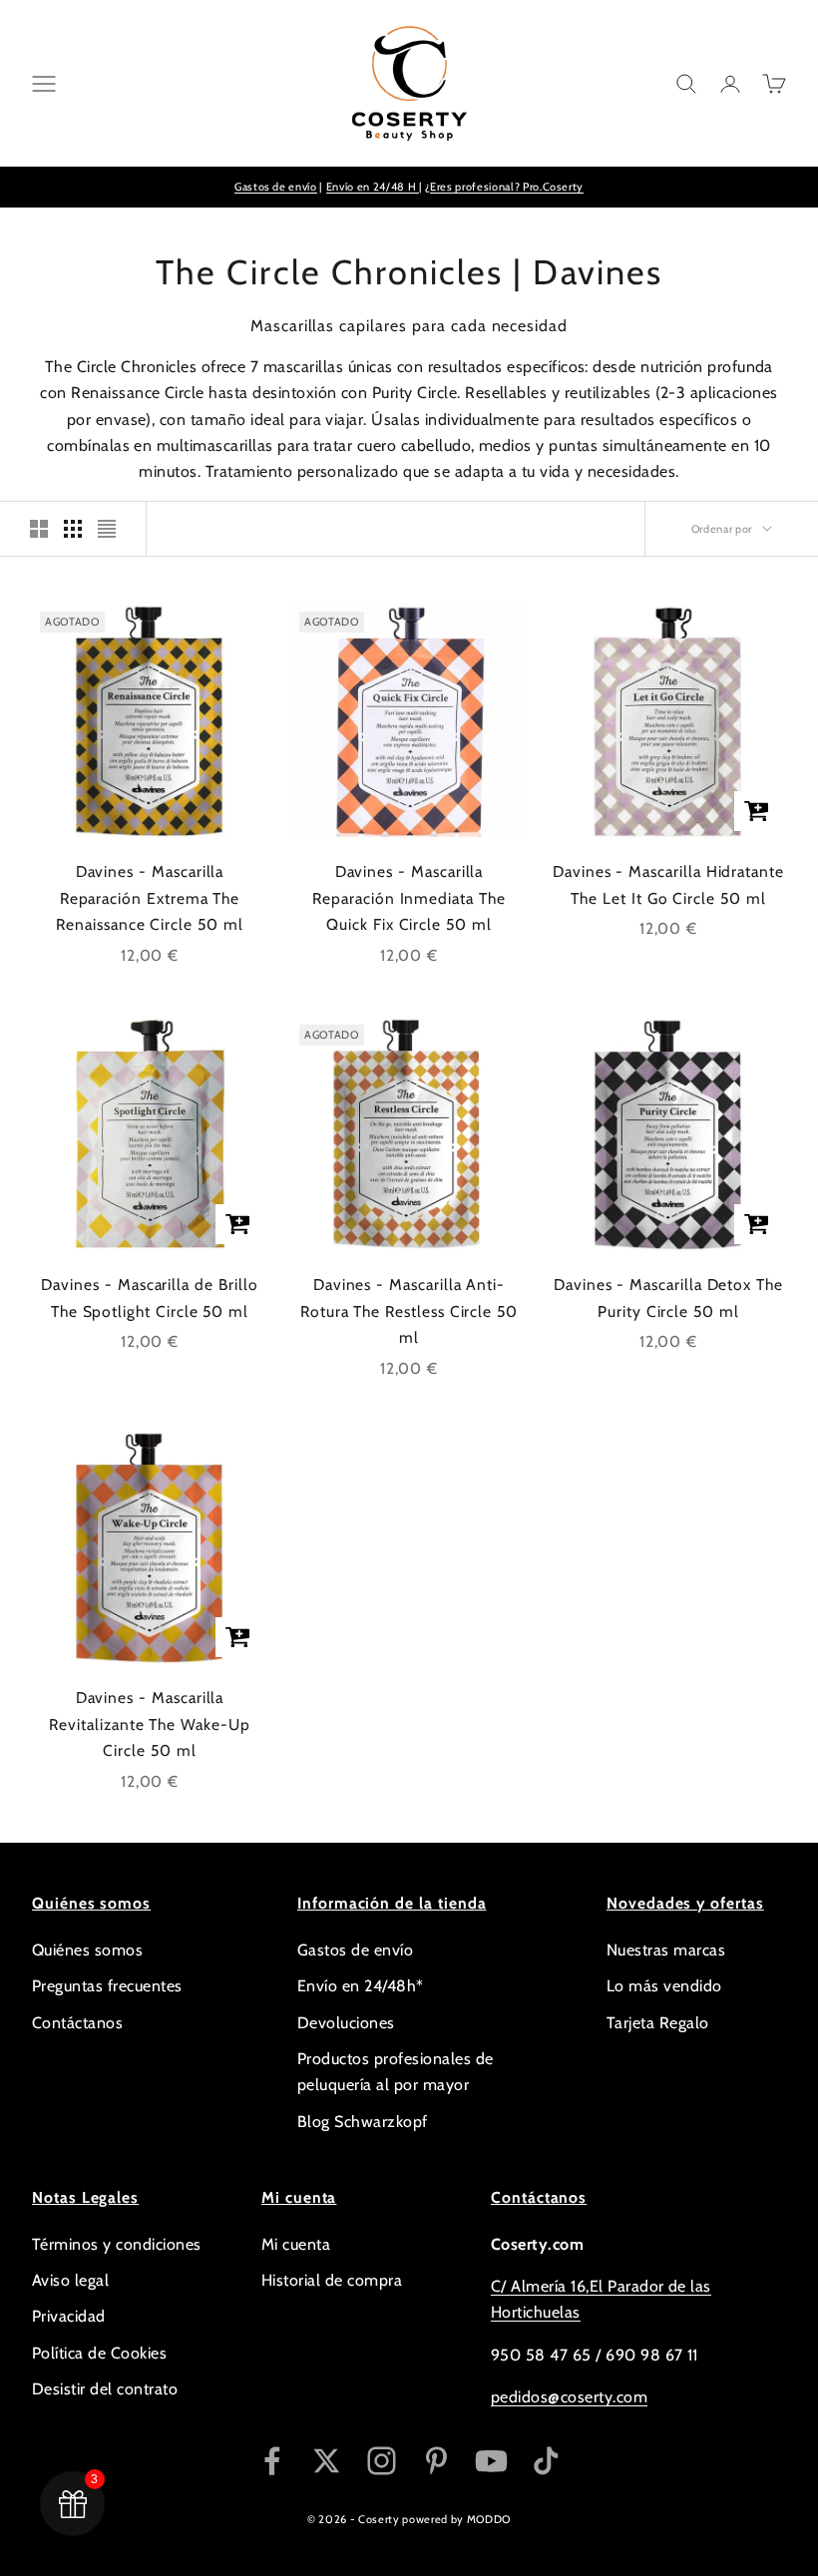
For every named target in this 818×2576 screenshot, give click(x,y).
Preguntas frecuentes (107, 1986)
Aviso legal (70, 2280)
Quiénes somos (87, 1950)
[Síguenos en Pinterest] (436, 2461)
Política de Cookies (99, 2353)
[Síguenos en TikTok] (546, 2461)
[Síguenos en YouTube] (491, 2461)
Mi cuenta (296, 2244)
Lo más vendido (664, 1986)
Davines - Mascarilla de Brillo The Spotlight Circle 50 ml (149, 1298)
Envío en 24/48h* (361, 1986)
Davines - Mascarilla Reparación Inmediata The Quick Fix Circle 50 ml (409, 898)
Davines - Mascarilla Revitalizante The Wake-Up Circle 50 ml (149, 1724)
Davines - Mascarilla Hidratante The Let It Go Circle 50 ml (668, 885)
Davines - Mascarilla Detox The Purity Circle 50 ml (668, 1298)
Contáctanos (77, 2023)
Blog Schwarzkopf (363, 2122)
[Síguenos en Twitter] (327, 2461)
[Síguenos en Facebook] (272, 2461)
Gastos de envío (276, 187)
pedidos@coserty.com (569, 2397)
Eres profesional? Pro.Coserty (507, 187)
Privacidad (69, 2316)
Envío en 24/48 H (373, 187)
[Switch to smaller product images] (73, 529)
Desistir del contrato (105, 2389)
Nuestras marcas (666, 1950)
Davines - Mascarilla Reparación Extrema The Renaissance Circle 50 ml (149, 898)
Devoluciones (346, 2023)
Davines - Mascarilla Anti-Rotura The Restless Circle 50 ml (409, 1311)
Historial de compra (332, 2280)
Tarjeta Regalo (658, 2023)
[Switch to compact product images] (107, 529)
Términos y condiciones (117, 2244)
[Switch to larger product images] (39, 529)
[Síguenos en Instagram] (382, 2461)
